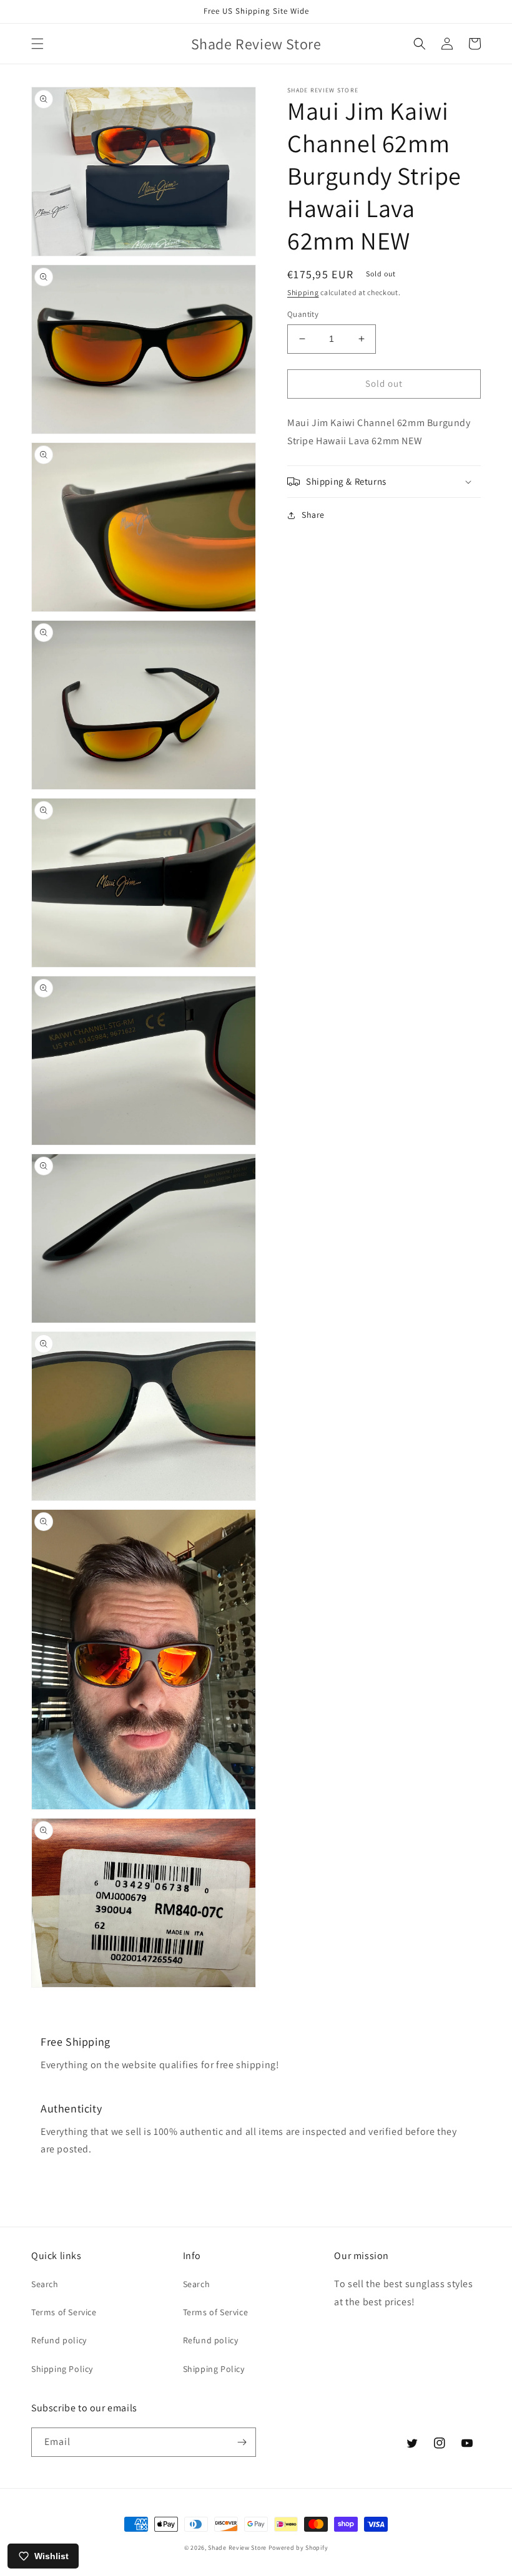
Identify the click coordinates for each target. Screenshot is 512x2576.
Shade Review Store (237, 2548)
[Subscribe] (242, 2442)
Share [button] (313, 515)
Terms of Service (64, 2312)
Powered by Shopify (298, 2548)
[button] (37, 44)
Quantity (303, 314)
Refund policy (59, 2340)
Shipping (303, 292)
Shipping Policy (62, 2369)
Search (45, 2284)
